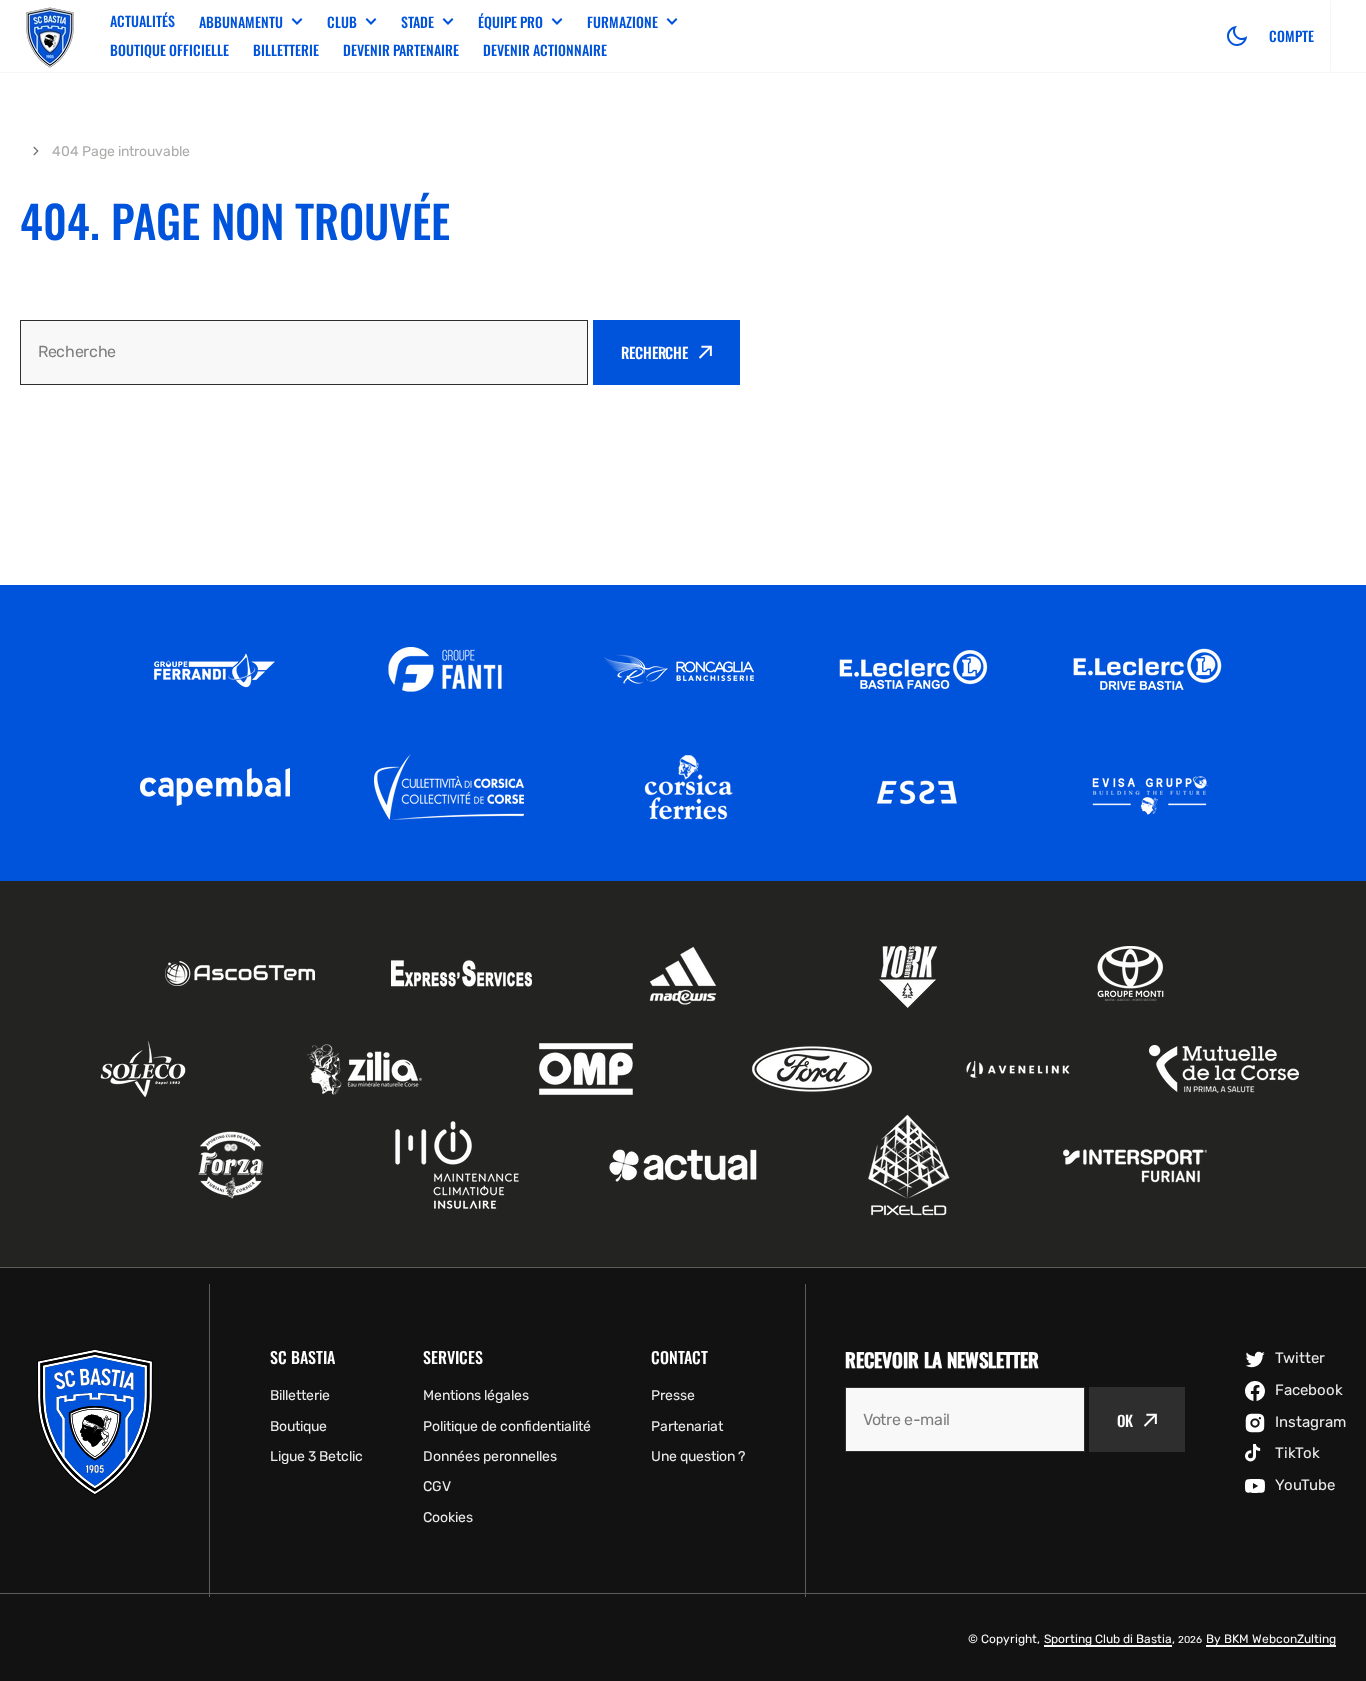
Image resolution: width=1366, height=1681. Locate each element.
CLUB (342, 22)
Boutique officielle (169, 49)
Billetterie (286, 49)
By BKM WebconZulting (1271, 1639)
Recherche (654, 352)
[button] (1237, 36)
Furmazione (622, 22)
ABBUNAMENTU (241, 22)
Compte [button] (1291, 36)
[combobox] (304, 352)
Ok (1125, 1420)
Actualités (142, 20)
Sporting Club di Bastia (1108, 1639)
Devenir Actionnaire (545, 49)
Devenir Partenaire (401, 49)
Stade (417, 22)
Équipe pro (510, 22)
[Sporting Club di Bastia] (50, 36)
